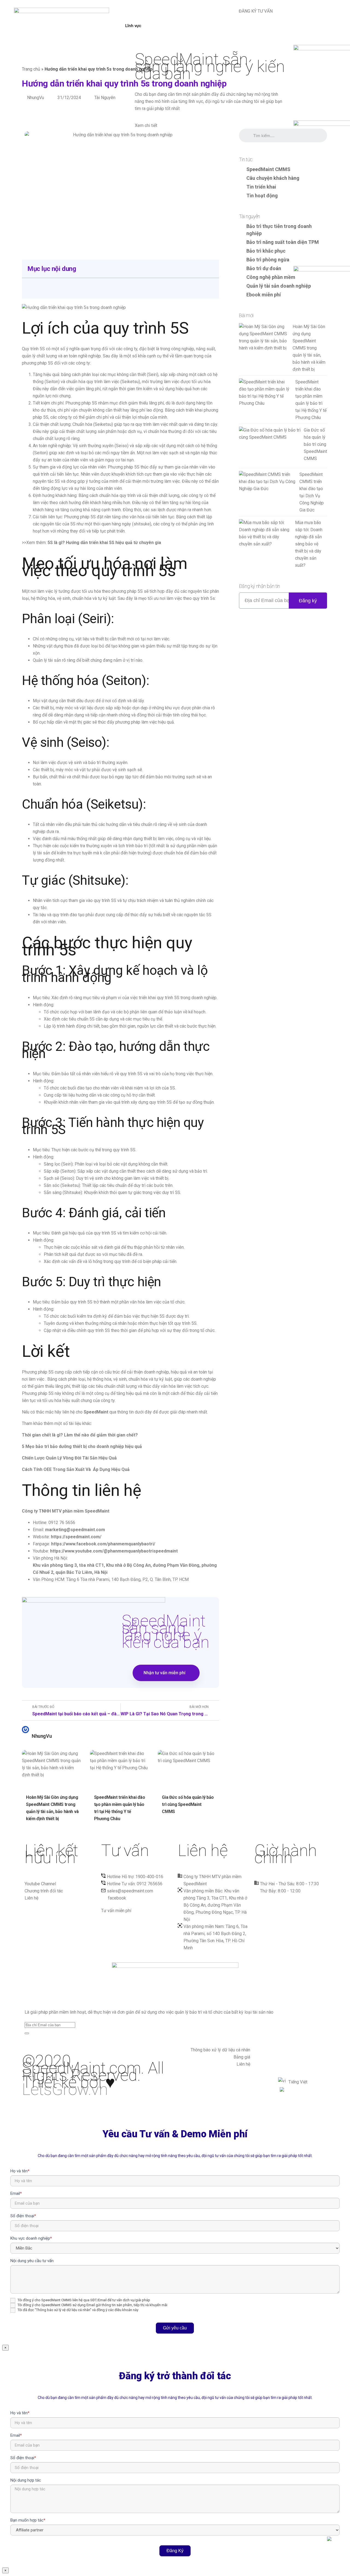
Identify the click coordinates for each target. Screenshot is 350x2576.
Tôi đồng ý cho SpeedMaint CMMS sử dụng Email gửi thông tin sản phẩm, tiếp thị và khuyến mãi (92, 2305)
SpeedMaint (96, 1412)
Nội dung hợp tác (26, 2480)
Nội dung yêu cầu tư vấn (32, 2261)
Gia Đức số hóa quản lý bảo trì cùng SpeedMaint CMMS (188, 1804)
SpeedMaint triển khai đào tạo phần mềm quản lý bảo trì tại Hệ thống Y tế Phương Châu (120, 1808)
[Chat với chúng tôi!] (335, 2543)
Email (16, 2193)
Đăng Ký (175, 2551)
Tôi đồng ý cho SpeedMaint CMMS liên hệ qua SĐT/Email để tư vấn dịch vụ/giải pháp (83, 2300)
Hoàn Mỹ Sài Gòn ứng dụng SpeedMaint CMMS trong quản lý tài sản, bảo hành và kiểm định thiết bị (52, 1808)
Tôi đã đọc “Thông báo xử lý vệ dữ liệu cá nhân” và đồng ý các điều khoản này (78, 2310)
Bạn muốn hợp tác (28, 2520)
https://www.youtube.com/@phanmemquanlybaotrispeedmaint (114, 1551)
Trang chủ (31, 69)
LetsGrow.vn (65, 2089)
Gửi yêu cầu (175, 2328)
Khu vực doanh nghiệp (31, 2238)
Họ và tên (20, 2171)
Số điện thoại (23, 2216)
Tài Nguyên (105, 98)
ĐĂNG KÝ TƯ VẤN (255, 11)
